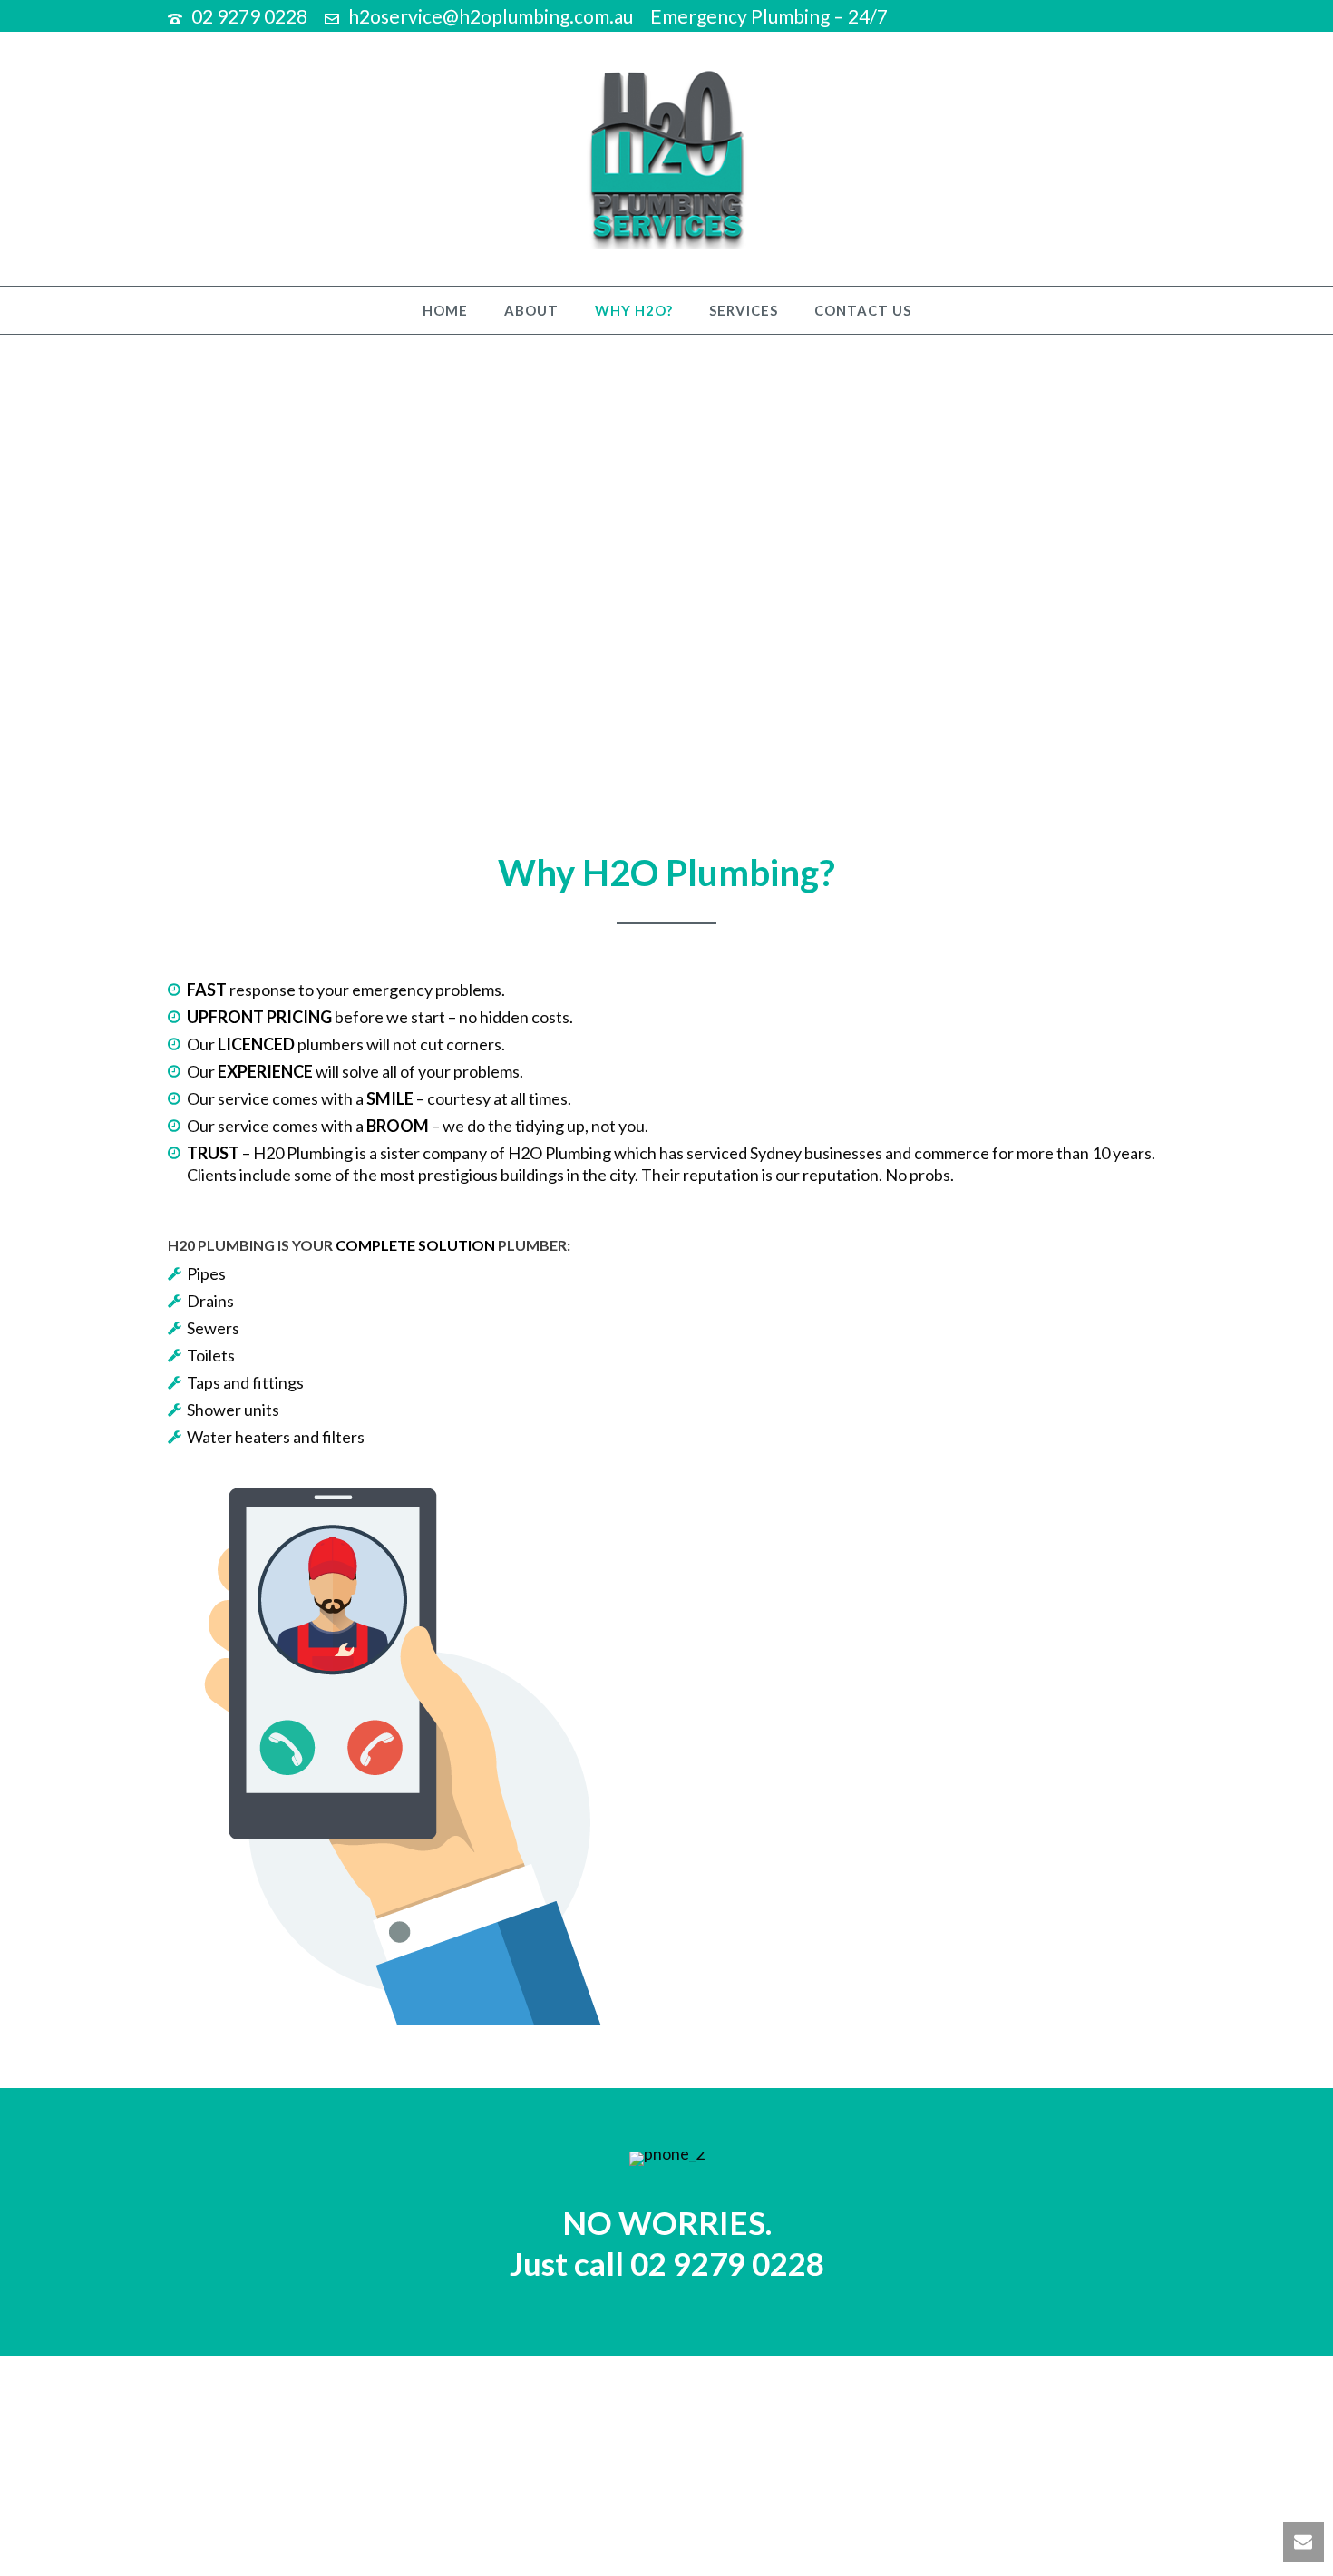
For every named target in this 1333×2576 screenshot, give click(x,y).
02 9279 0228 (249, 16)
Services (744, 310)
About (531, 310)
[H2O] (666, 159)
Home (445, 310)
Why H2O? (634, 310)
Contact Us (863, 310)
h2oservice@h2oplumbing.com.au (491, 16)
